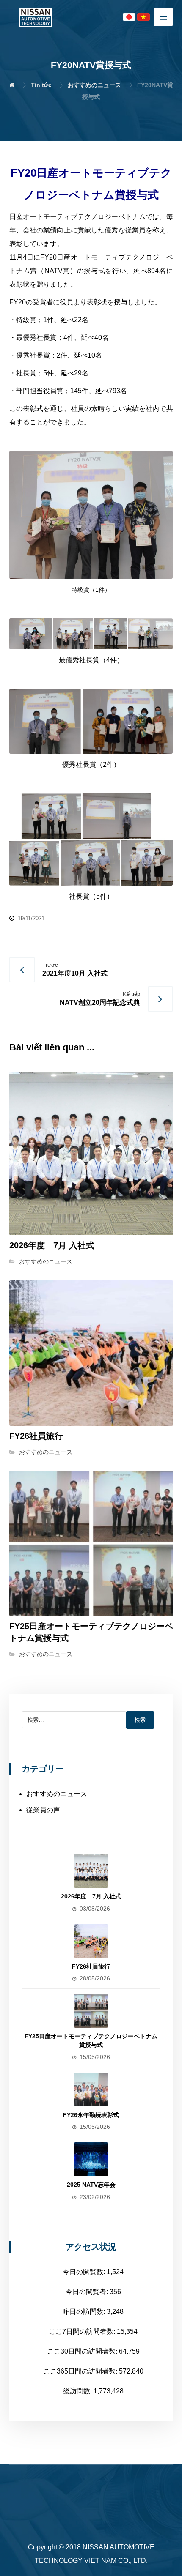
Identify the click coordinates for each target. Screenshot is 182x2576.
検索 (140, 1720)
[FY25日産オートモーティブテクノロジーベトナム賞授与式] (91, 2011)
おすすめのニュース (46, 1261)
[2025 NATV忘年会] (91, 2159)
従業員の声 (43, 1810)
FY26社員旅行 (91, 1966)
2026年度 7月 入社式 (91, 1896)
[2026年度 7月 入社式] (91, 1871)
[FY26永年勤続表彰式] (91, 2089)
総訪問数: (78, 2391)
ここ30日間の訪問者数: (83, 2351)
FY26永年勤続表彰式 (91, 2115)
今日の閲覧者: (88, 2292)
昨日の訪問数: (85, 2312)
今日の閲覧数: (85, 2272)
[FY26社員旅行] (91, 1941)
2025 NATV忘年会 (91, 2185)
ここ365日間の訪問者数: (81, 2371)
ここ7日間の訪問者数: (83, 2331)
